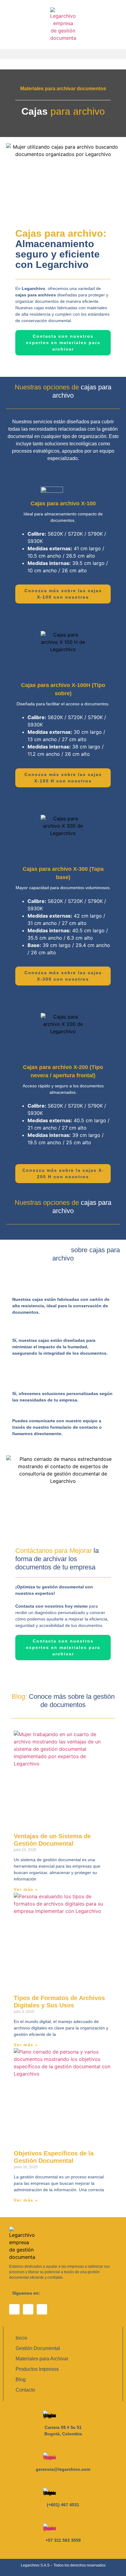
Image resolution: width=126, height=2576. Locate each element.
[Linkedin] (42, 2309)
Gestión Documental (38, 2348)
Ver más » (26, 1889)
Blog (21, 2379)
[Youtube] (28, 2309)
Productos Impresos (37, 2369)
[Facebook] (14, 2309)
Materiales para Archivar (42, 2359)
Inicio (21, 2338)
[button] (63, 54)
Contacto (25, 2390)
